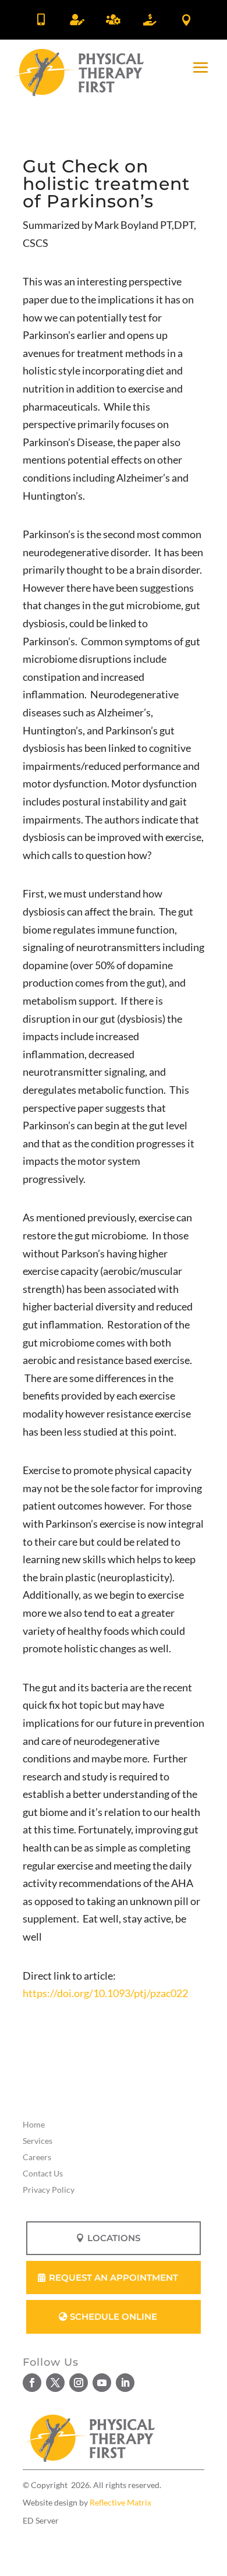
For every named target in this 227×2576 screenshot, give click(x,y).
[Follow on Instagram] (79, 2383)
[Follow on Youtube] (102, 2383)
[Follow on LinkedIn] (125, 2383)
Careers (37, 2157)
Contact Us (43, 2173)
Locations (114, 2238)
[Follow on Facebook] (32, 2383)
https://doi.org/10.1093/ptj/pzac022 (105, 1993)
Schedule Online (114, 2317)
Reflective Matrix (120, 2502)
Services (38, 2141)
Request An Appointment (114, 2278)
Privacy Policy (49, 2190)
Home (34, 2124)
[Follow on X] (55, 2383)
